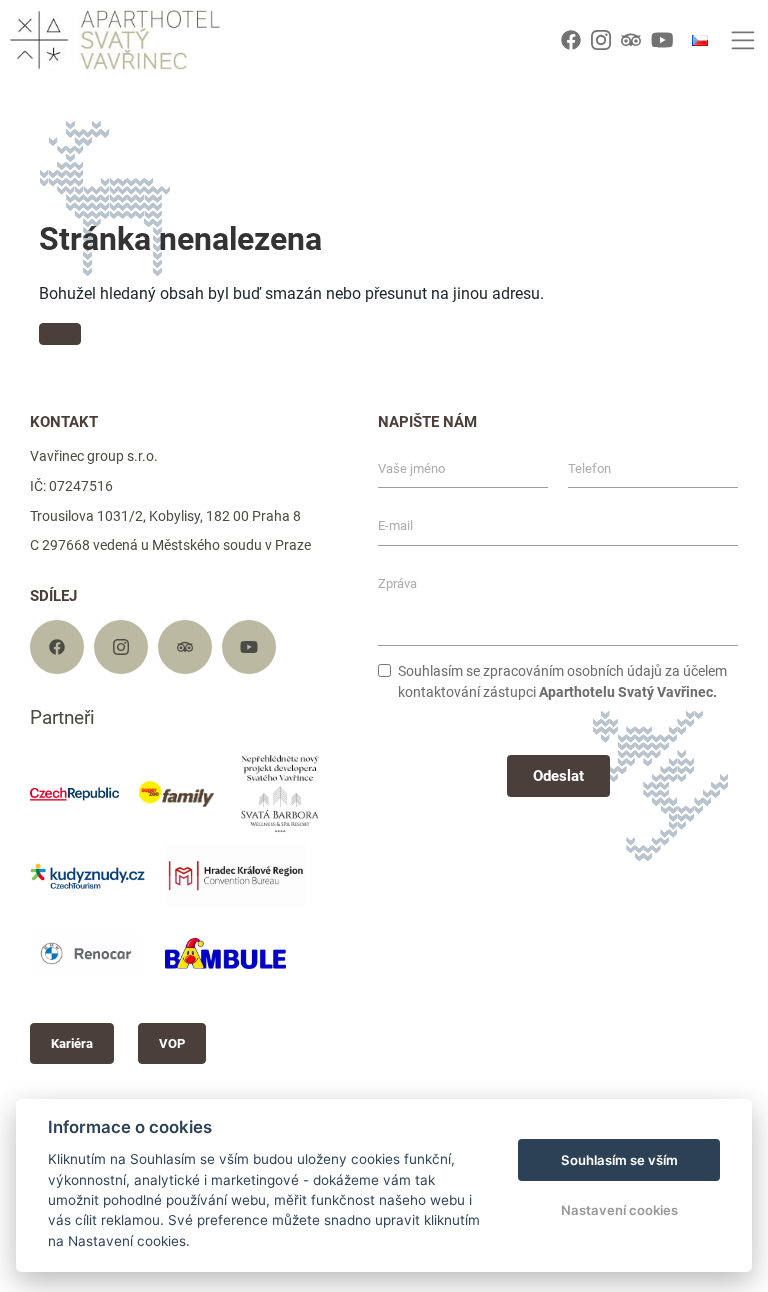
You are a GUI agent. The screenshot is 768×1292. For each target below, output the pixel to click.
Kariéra (72, 1043)
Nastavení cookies (619, 1210)
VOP (172, 1043)
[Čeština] (700, 40)
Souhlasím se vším (619, 1160)
